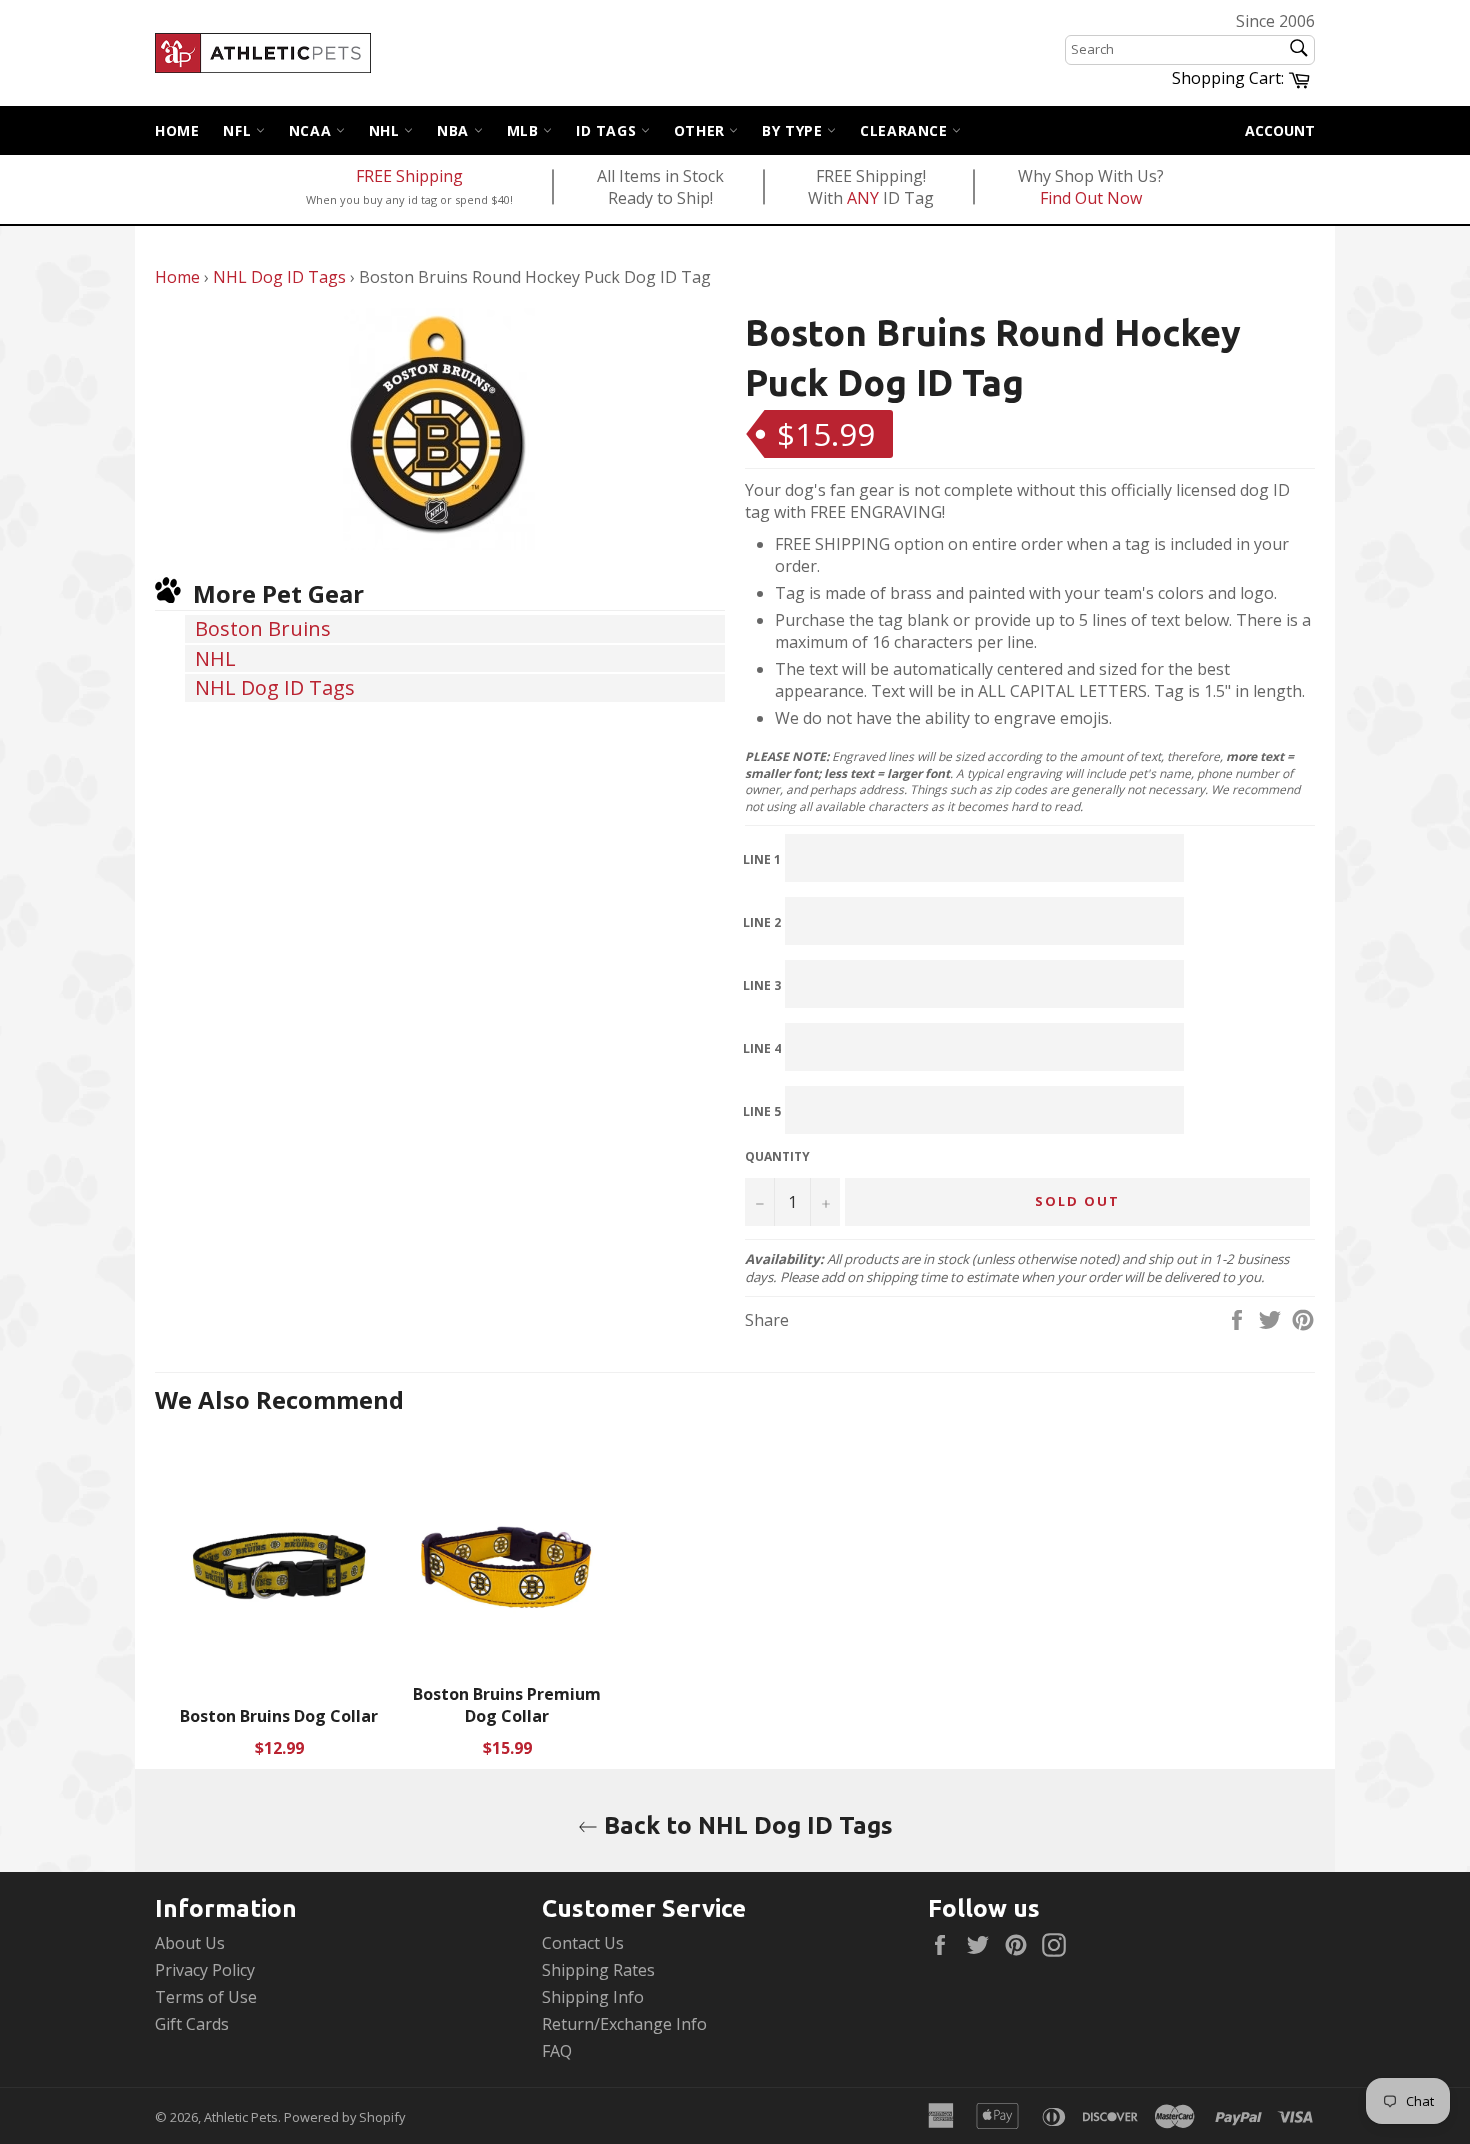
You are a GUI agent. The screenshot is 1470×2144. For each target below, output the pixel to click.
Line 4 (762, 1048)
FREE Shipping (409, 176)
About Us (190, 1943)
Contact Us (583, 1943)
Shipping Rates (598, 1970)
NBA (455, 130)
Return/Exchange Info (624, 2024)
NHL (386, 130)
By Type (794, 130)
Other (702, 130)
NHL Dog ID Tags (279, 277)
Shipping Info (593, 1997)
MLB (525, 130)
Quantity (777, 1157)
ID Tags (608, 130)
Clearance (906, 130)
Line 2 (762, 922)
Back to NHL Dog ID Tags (745, 1825)
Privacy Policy (205, 1970)
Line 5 (762, 1111)
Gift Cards (192, 2024)
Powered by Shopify (344, 2117)
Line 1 (762, 859)
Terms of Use (206, 1997)
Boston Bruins (263, 628)
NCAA (312, 130)
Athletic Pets (241, 2117)
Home (177, 130)
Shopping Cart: (1243, 77)
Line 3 (762, 985)
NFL (239, 130)
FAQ (557, 2051)
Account (1280, 130)
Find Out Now (1091, 198)
